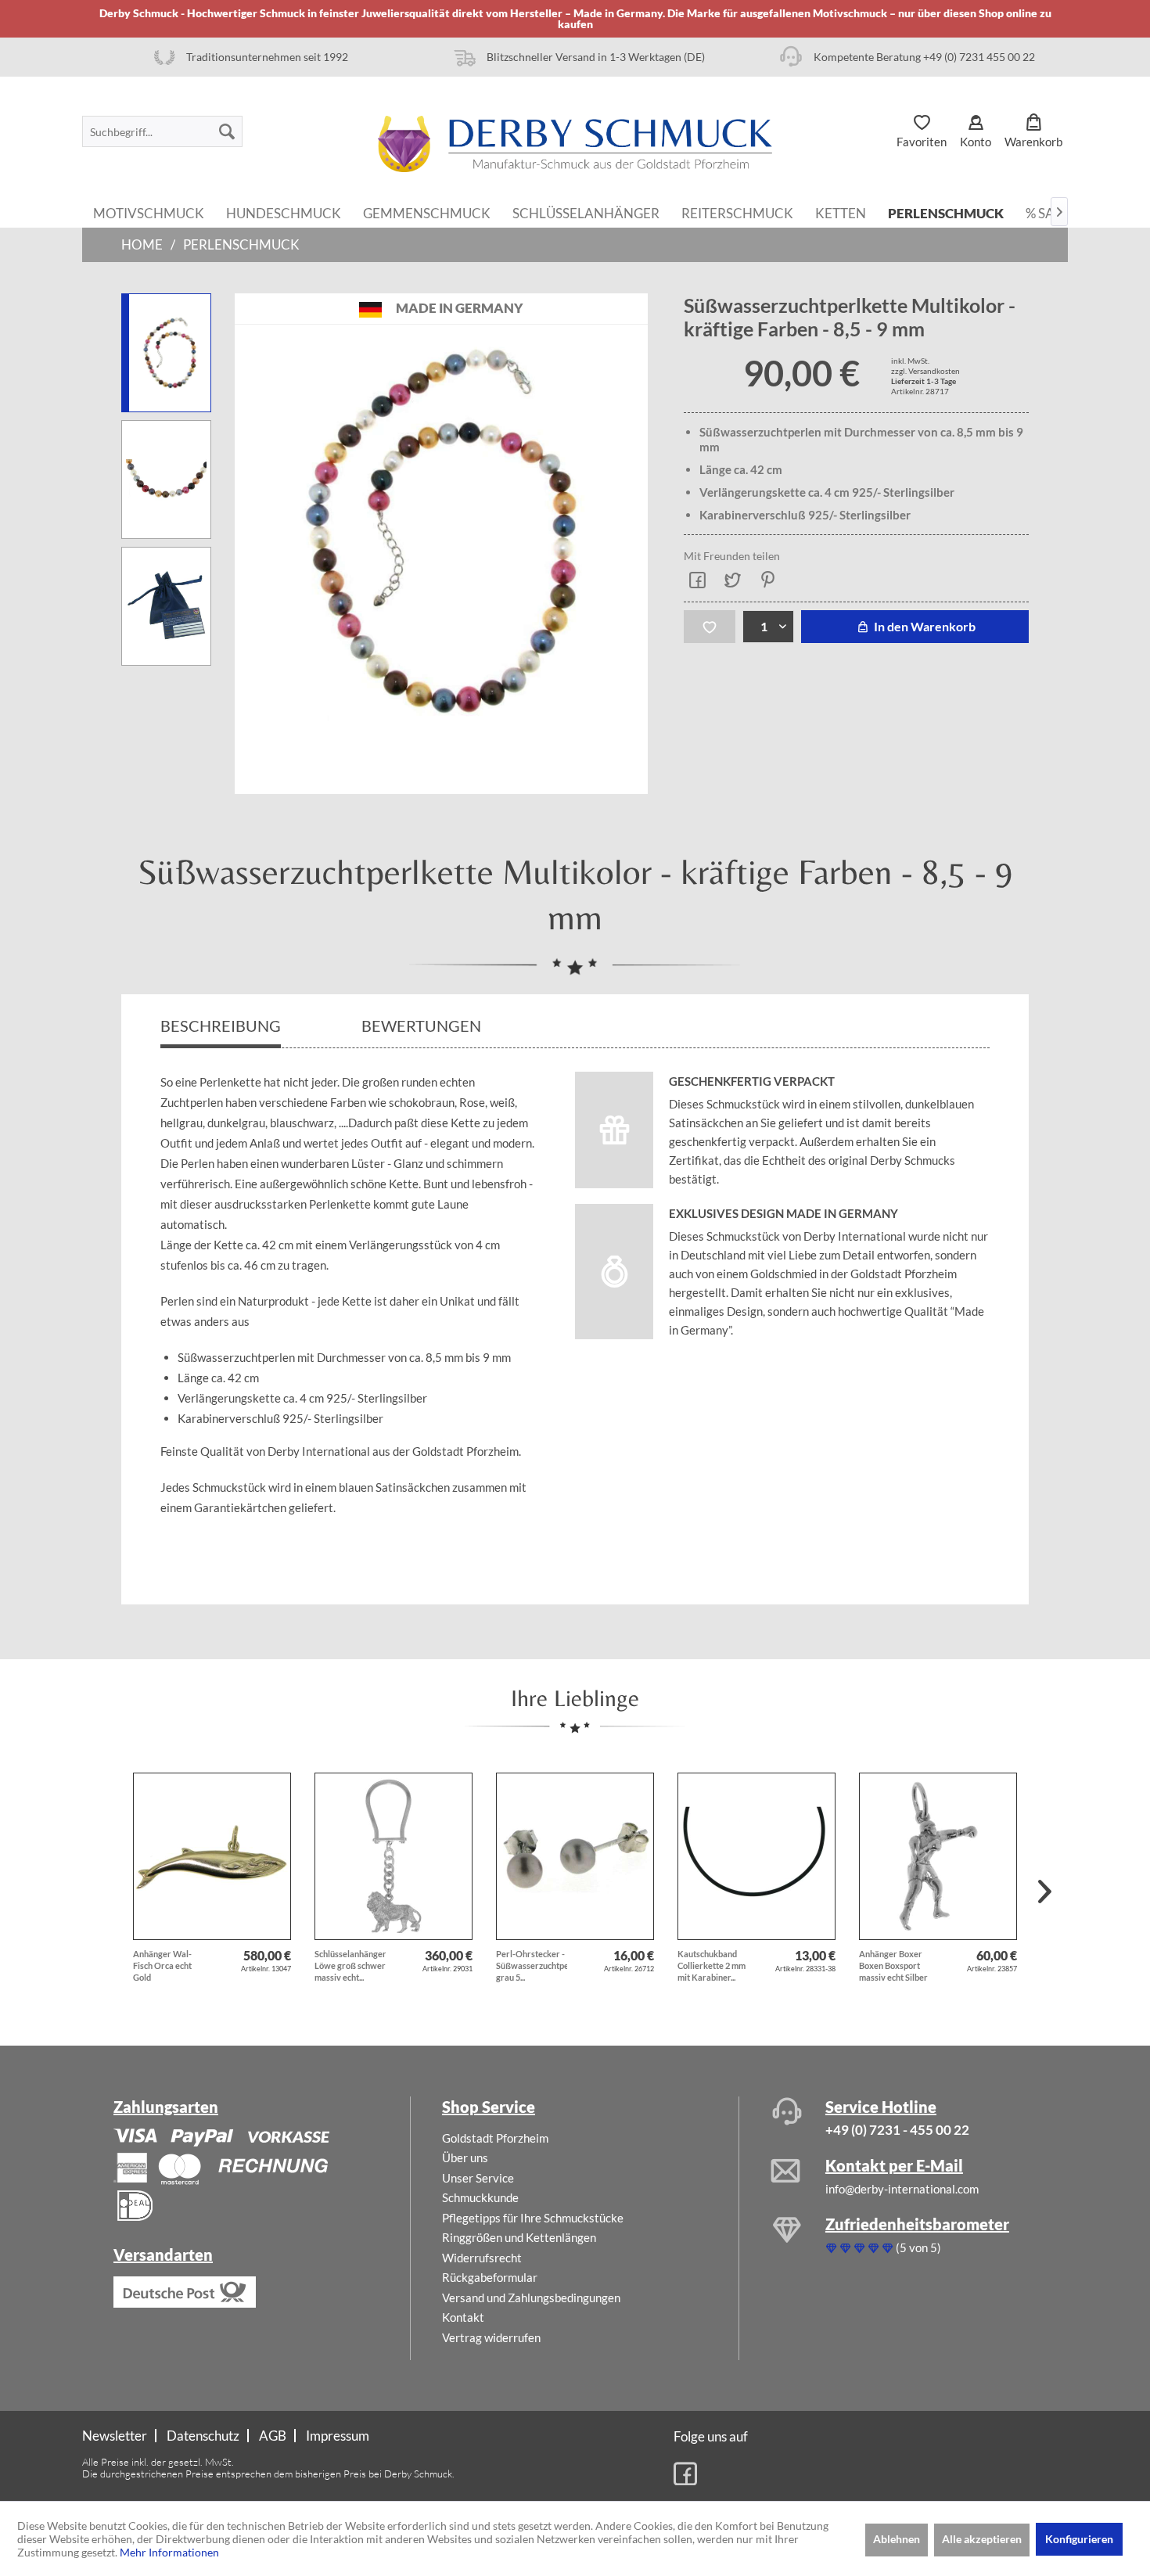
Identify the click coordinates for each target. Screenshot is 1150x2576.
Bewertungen (423, 1026)
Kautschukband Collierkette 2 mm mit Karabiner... (712, 1965)
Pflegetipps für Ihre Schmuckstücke (533, 2218)
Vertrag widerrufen (491, 2337)
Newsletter (115, 2436)
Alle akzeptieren (982, 2539)
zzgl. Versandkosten (925, 371)
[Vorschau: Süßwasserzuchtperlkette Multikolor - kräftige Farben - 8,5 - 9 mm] (166, 353)
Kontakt (463, 2317)
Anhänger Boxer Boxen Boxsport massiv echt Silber (893, 1965)
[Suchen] (227, 131)
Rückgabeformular (490, 2277)
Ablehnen (897, 2539)
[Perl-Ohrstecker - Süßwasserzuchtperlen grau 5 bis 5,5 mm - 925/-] (575, 1856)
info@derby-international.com (902, 2189)
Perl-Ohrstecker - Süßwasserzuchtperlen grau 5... (532, 1965)
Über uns (465, 2157)
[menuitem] (162, 131)
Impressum (338, 2436)
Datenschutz (203, 2436)
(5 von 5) (918, 2247)
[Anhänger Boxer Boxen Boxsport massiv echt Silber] (938, 1856)
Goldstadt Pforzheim (495, 2138)
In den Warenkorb (924, 626)
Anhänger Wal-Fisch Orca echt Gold (162, 1965)
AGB (273, 2436)
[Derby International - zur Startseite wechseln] (575, 144)
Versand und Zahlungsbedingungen (531, 2298)
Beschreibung (221, 1026)
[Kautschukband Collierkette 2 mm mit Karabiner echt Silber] (756, 1856)
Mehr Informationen (169, 2552)
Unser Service (478, 2178)
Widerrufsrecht (482, 2258)
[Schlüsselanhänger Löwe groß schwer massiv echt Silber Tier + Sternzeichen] (394, 1856)
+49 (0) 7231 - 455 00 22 (897, 2130)
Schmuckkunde (480, 2197)
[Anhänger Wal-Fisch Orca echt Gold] (212, 1856)
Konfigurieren (1079, 2539)
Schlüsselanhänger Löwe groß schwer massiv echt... (350, 1965)
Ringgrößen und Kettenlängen (519, 2237)
